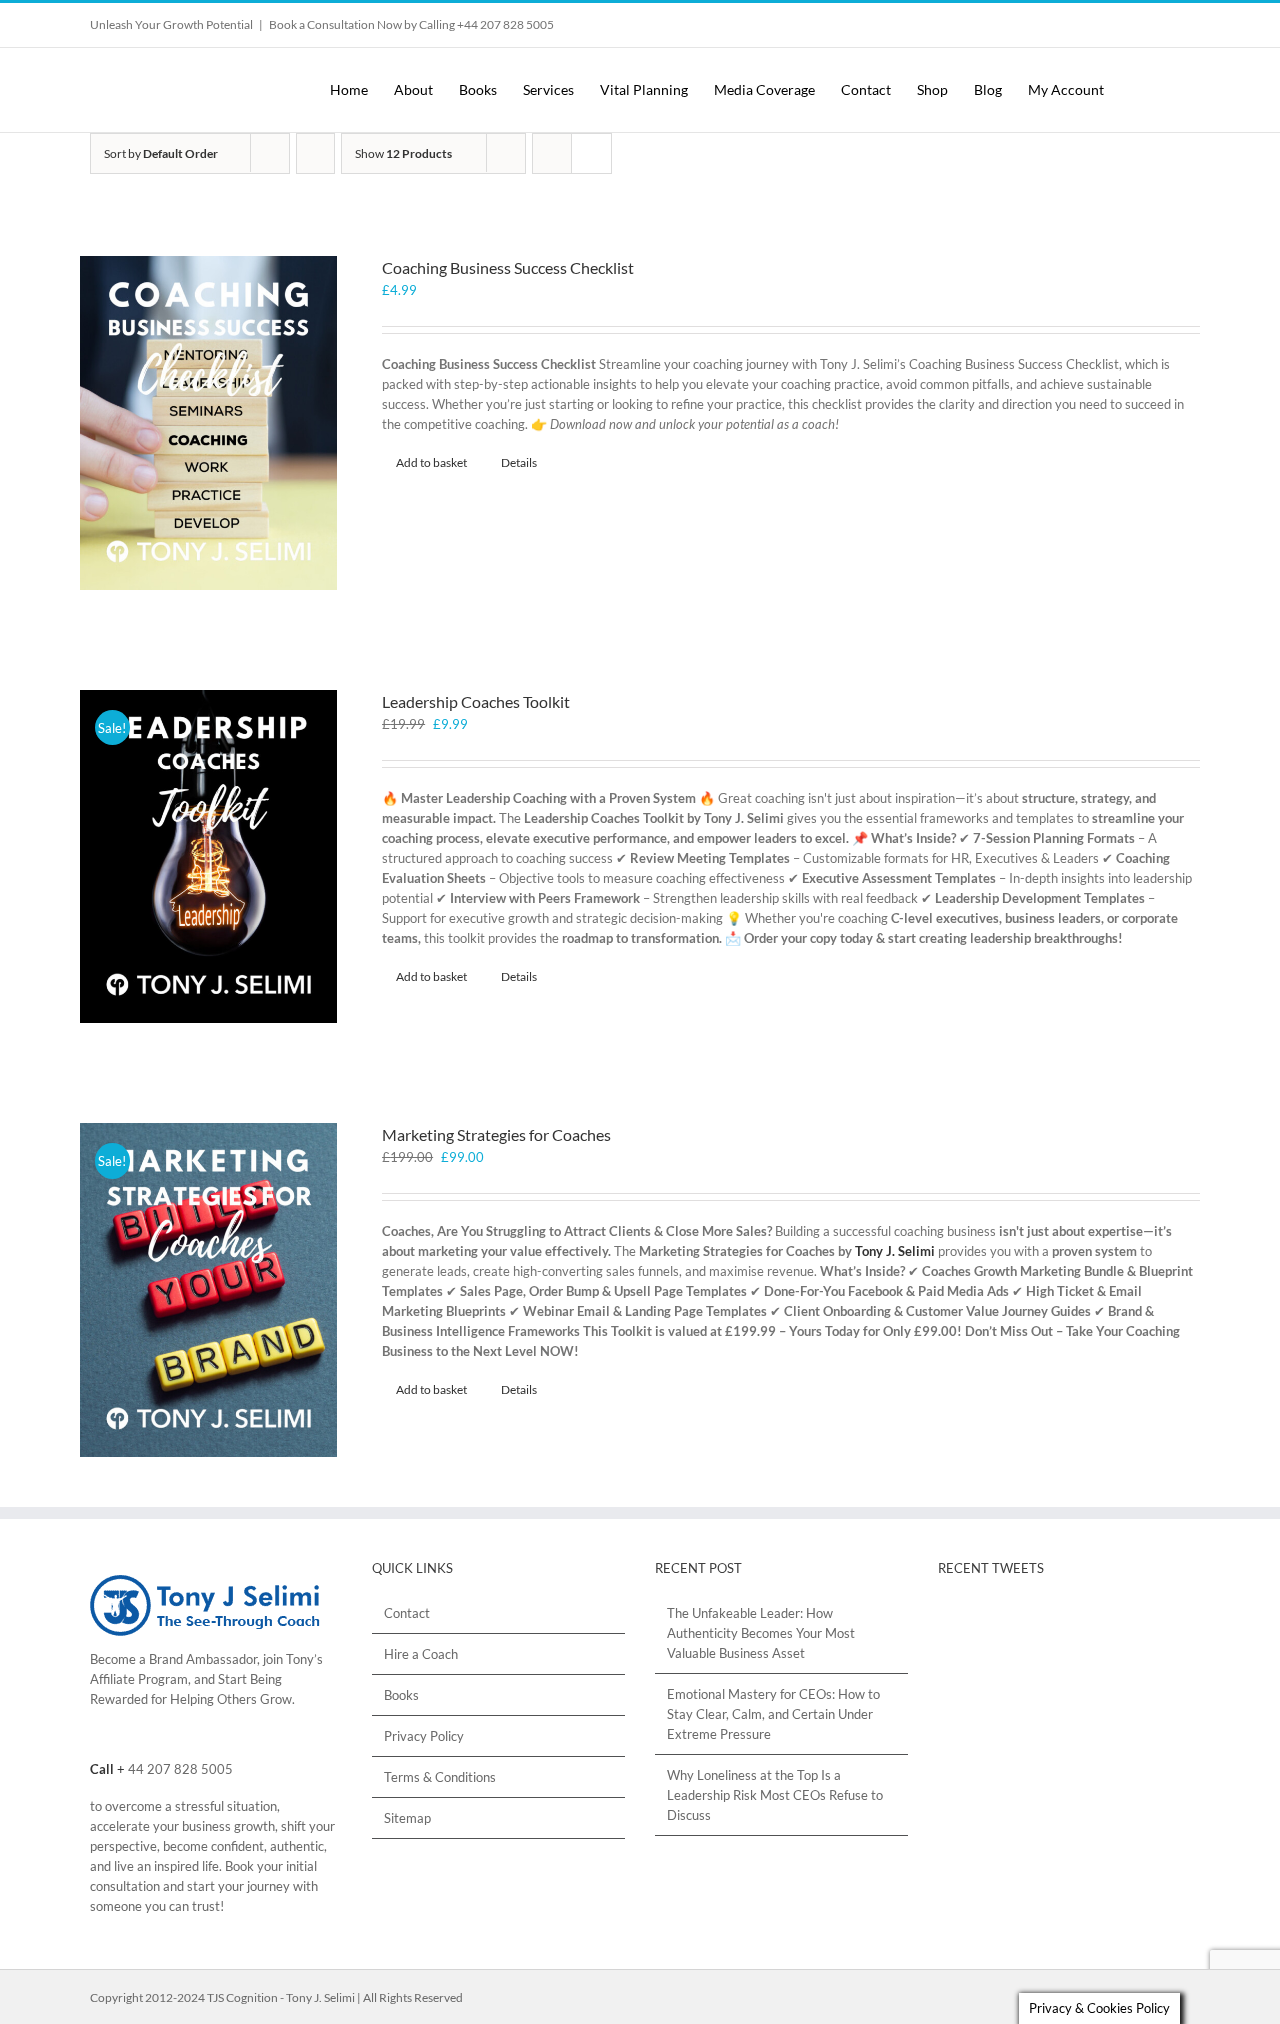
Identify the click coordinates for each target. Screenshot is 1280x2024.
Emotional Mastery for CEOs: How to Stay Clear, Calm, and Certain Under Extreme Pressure (773, 1714)
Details (519, 462)
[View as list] (591, 153)
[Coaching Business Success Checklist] (209, 423)
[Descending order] (315, 153)
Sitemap (407, 1818)
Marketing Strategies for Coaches (496, 1134)
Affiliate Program (139, 1679)
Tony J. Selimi (895, 1251)
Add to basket (431, 462)
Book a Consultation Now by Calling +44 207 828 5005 (411, 24)
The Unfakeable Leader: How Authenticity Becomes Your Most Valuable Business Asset (761, 1633)
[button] (1172, 90)
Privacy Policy (424, 1736)
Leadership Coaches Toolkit (476, 701)
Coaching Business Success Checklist (508, 267)
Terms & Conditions (440, 1777)
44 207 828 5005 (180, 1769)
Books (401, 1695)
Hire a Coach (421, 1654)
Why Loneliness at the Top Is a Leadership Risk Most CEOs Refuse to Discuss (775, 1795)
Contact (407, 1613)
